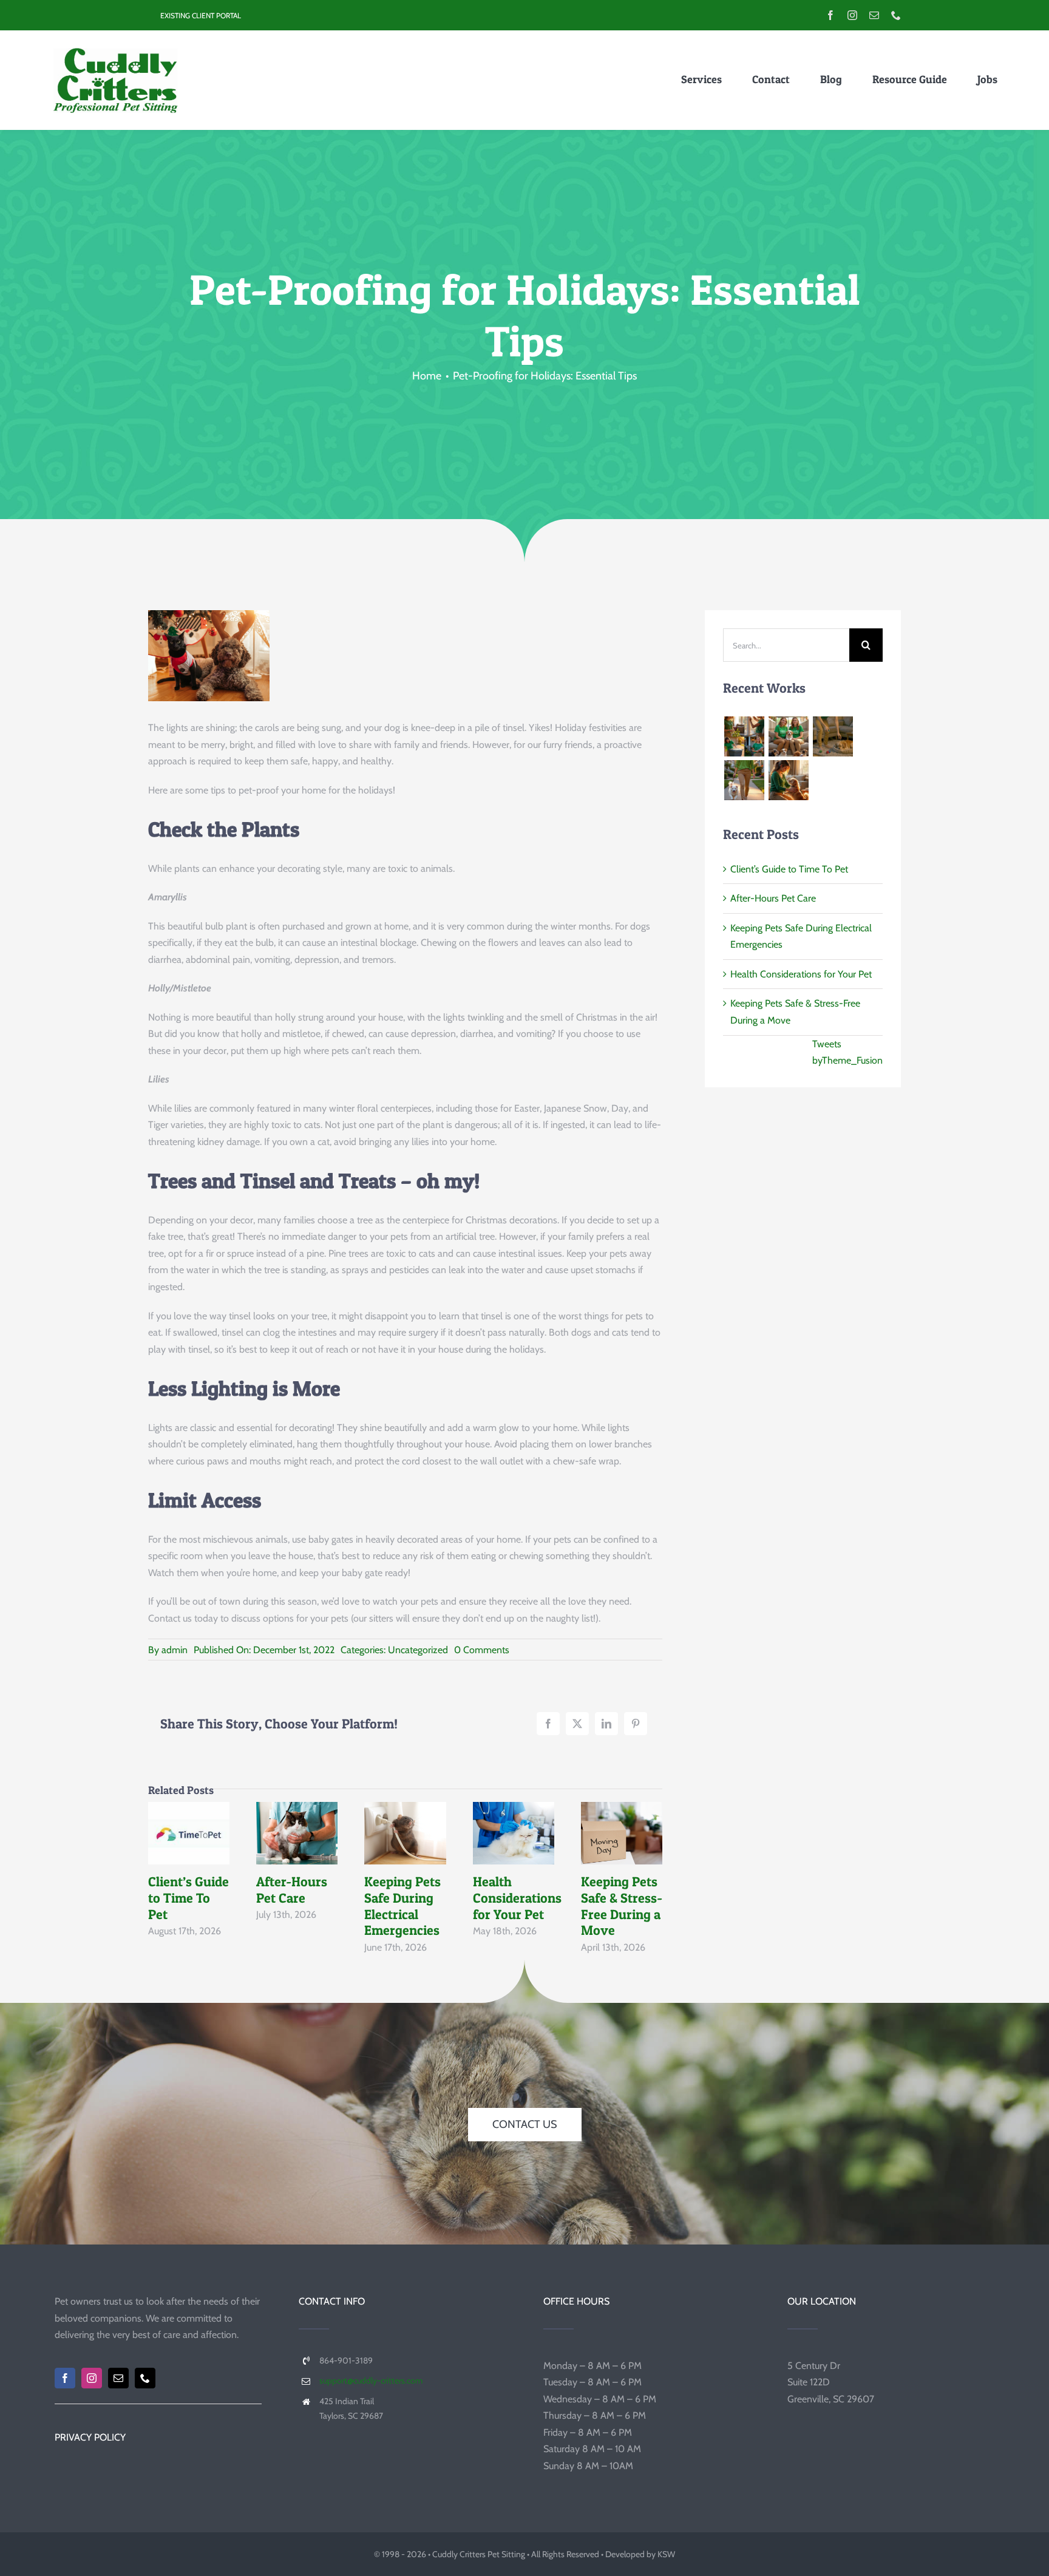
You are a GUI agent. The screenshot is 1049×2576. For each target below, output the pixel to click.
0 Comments (482, 1650)
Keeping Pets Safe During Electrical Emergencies (402, 1816)
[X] (577, 1724)
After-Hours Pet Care (294, 1816)
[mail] (874, 15)
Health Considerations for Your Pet (511, 1816)
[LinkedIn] (606, 1724)
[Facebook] (548, 1724)
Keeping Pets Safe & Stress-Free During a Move (619, 1816)
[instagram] (852, 15)
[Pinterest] (636, 1724)
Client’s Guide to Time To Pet (186, 1816)
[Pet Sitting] (788, 780)
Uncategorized (418, 1650)
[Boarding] (788, 736)
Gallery (189, 1850)
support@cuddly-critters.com (371, 2381)
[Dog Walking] (744, 780)
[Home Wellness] (744, 736)
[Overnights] (833, 736)
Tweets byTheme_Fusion (847, 1052)
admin (175, 1650)
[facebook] (830, 15)
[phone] (896, 15)
